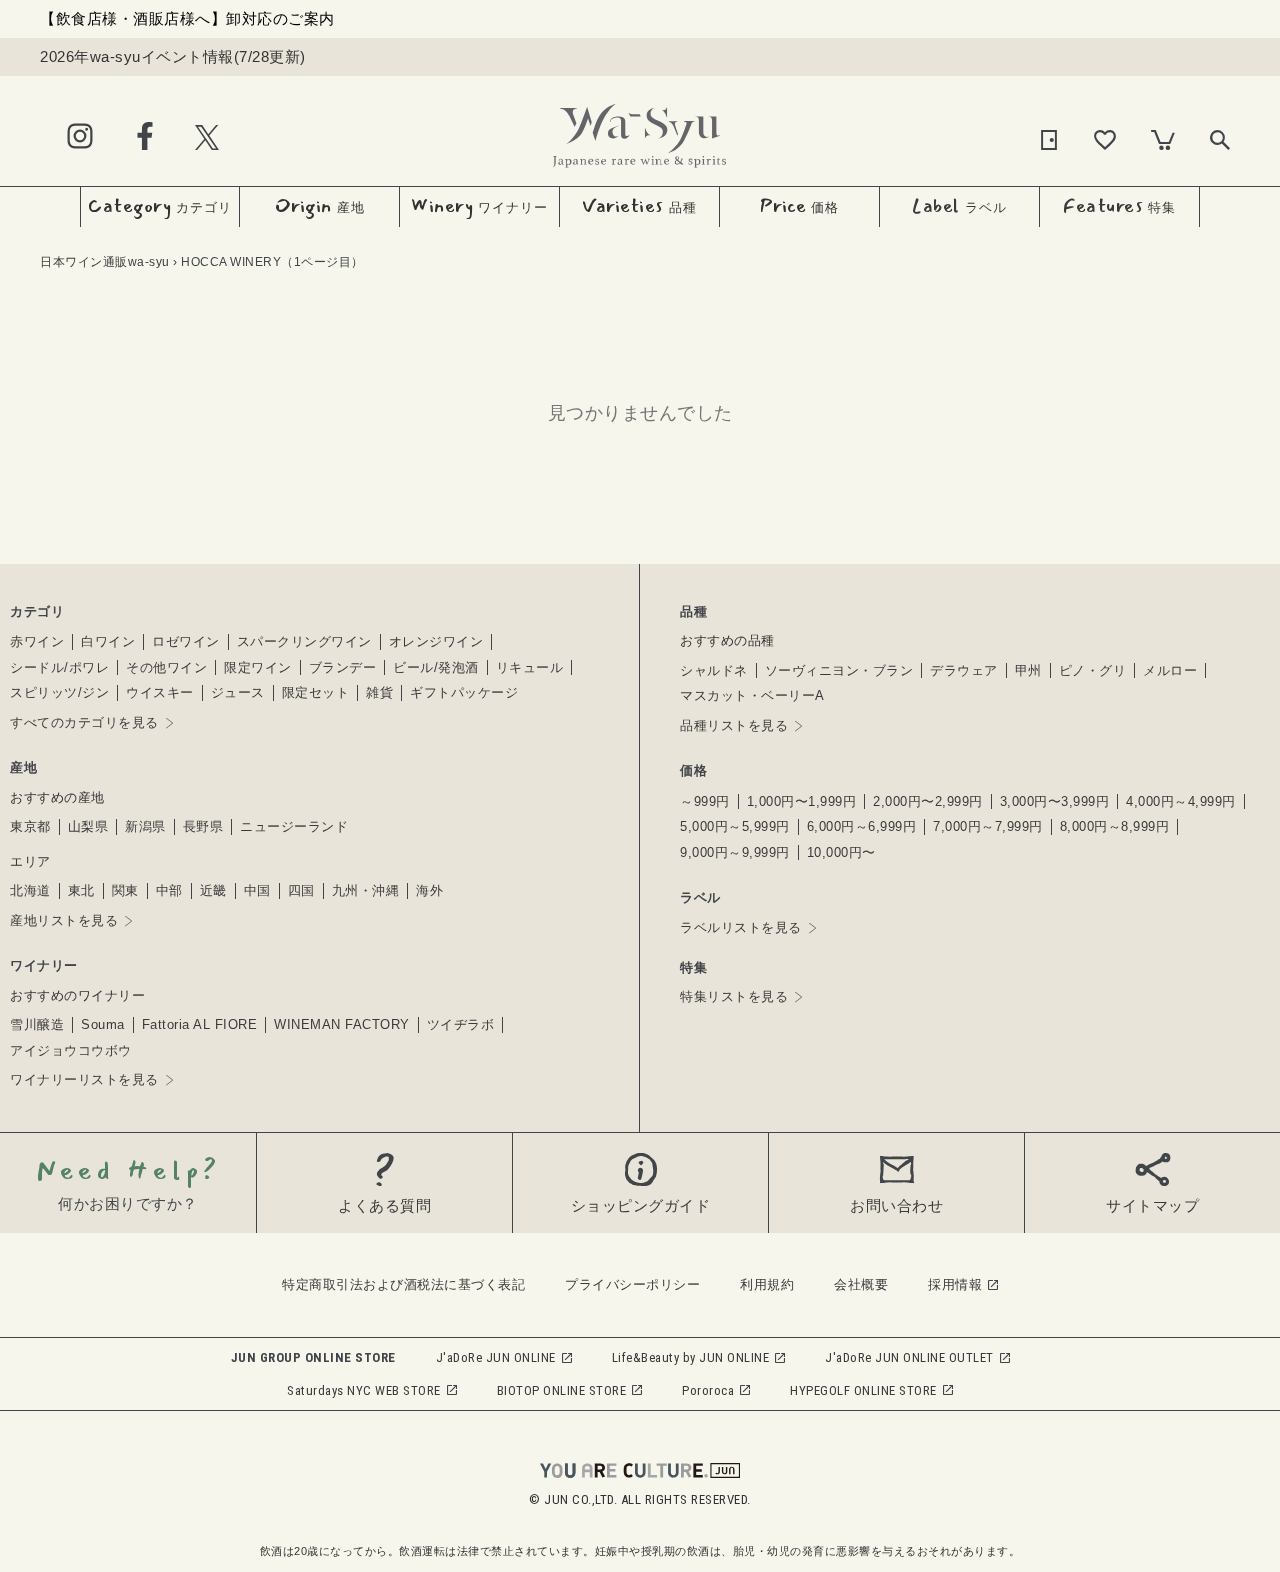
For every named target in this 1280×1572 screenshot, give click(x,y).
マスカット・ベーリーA (752, 695)
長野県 (203, 826)
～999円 (705, 801)
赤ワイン (37, 641)
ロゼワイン (186, 641)
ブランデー (343, 667)
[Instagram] (80, 137)
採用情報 (955, 1284)
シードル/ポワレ (59, 667)
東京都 (30, 826)
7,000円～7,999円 (988, 826)
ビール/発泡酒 (436, 667)
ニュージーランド (294, 826)
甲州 (1028, 670)
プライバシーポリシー (632, 1284)
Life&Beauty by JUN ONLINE (691, 1357)
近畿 (213, 890)
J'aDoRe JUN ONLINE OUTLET (909, 1357)
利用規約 (767, 1284)
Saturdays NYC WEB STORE (364, 1390)
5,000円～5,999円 (735, 826)
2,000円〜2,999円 (928, 801)
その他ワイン (166, 667)
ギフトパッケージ (464, 692)
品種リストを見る (734, 725)
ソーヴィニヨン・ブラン (839, 670)
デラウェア (964, 670)
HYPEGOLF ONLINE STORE (863, 1390)
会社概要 (861, 1284)
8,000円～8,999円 (1115, 826)
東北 (81, 890)
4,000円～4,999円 (1181, 801)
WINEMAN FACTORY (342, 1024)
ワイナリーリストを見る (84, 1079)
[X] (207, 136)
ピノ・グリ (1093, 670)
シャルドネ (714, 670)
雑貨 (379, 692)
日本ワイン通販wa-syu (105, 262)
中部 (169, 890)
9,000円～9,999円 (735, 852)
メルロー (1170, 670)
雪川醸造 (37, 1024)
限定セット (316, 692)
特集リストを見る (734, 996)
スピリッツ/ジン (59, 692)
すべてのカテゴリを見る (84, 722)
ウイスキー (160, 692)
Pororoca (708, 1390)
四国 (301, 890)
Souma (103, 1024)
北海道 (30, 890)
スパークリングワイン (304, 641)
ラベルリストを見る (741, 927)
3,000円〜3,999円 (1055, 801)
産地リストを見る (64, 920)
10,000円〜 (841, 852)
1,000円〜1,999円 (802, 801)
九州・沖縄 (366, 890)
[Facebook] (145, 137)
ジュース (238, 692)
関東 (125, 890)
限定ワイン (258, 667)
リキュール (530, 667)
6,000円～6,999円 (862, 826)
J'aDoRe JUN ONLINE (496, 1357)
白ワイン (108, 641)
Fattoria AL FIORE (200, 1024)
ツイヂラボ (461, 1024)
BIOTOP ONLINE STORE (562, 1390)
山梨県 (88, 826)
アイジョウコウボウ (71, 1050)
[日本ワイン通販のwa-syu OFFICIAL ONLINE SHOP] (639, 130)
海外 (429, 890)
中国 (257, 890)
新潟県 (145, 826)
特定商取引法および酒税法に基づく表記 (403, 1284)
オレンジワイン (436, 641)
